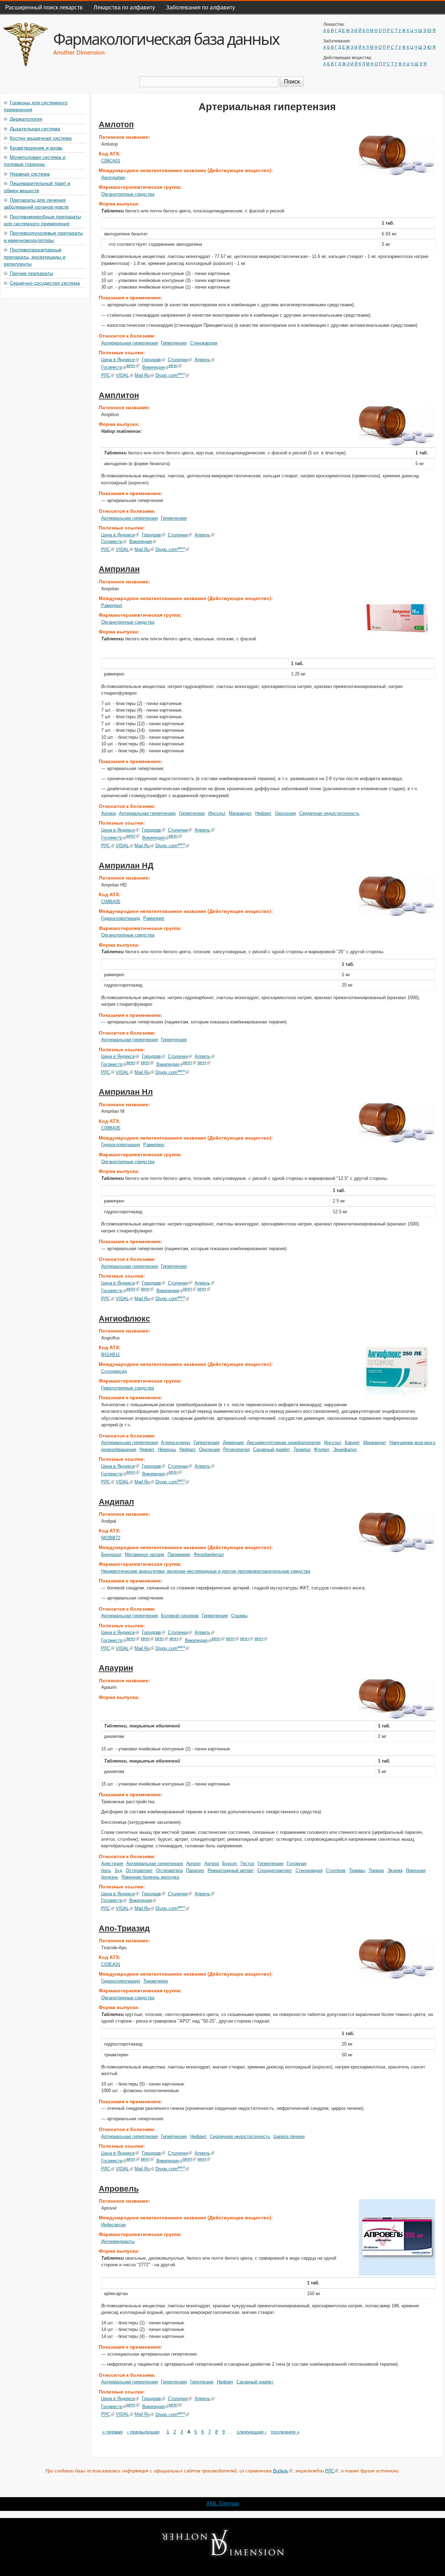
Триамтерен (156, 1981)
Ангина (108, 813)
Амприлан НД (126, 866)
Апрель (203, 360)
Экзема (395, 1870)
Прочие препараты (31, 273)
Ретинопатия (236, 1449)
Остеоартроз (169, 1870)
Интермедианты (118, 2241)
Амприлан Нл (126, 1092)
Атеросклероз (176, 1443)
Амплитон (119, 395)
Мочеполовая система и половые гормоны (35, 160)
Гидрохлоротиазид (121, 918)
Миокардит (240, 813)
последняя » (285, 2432)
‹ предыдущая (143, 2432)
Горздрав (151, 360)
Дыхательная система (35, 128)
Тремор (376, 1870)
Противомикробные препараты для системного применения (42, 220)
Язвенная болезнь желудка (150, 1877)
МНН (131, 366)
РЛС (106, 375)
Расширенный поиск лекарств (44, 7)
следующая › (252, 2432)
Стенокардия (204, 343)
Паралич (195, 1870)
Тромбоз (302, 1449)
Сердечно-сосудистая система (45, 283)
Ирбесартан (114, 2225)
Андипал (116, 1502)
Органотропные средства (128, 194)
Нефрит (263, 813)
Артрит (194, 1864)
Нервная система (30, 173)
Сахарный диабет (272, 1449)
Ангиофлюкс (124, 1319)
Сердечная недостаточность (329, 813)
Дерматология (26, 119)
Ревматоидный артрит (231, 1870)
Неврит (147, 1449)
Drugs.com (170, 375)
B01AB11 (111, 1355)
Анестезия (112, 1864)
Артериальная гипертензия (130, 343)
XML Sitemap (223, 2504)
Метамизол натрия (144, 1554)
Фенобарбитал (209, 1554)
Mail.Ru (142, 375)
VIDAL (122, 375)
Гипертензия (174, 343)
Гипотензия (202, 2382)
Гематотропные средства (128, 1388)
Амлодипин (113, 177)
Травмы (357, 1870)
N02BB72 (111, 1538)
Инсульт (217, 813)
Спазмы (239, 1616)
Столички (178, 360)
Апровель (119, 2189)
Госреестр (112, 368)
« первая (112, 2432)
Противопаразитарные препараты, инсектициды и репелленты (35, 256)
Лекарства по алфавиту (124, 7)
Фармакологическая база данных (166, 39)
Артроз (212, 1864)
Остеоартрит (139, 1870)
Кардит (352, 1443)
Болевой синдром (180, 1616)
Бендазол (111, 1554)
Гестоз (247, 1864)
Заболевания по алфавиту (200, 7)
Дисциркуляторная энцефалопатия (284, 1443)
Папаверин (179, 1554)
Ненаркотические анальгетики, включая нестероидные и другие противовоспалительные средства (206, 1571)
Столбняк (336, 1870)
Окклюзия (285, 813)
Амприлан (119, 569)
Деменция (233, 1443)
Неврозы (167, 1449)
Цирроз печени (289, 2136)
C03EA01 (111, 1964)
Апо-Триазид (124, 1928)
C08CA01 (111, 161)
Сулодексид (114, 1371)
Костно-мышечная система (41, 138)
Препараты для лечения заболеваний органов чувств (36, 203)
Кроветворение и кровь (36, 147)
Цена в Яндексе (118, 360)
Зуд (118, 1870)
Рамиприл (112, 605)
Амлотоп (116, 124)
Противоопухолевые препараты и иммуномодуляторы (43, 236)
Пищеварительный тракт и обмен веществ (37, 186)
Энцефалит (345, 1449)
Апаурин (116, 1668)
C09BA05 (111, 902)
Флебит (322, 1449)
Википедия (153, 368)
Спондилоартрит (275, 1870)
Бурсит (230, 1864)
